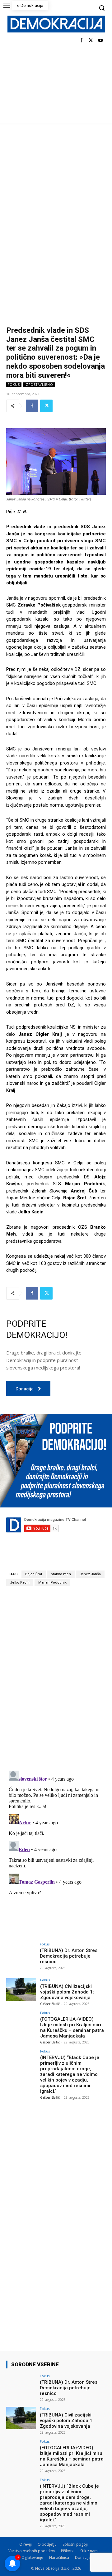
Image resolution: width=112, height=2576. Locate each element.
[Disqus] (56, 1678)
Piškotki (68, 2551)
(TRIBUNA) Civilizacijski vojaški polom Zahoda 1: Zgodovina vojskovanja (67, 1992)
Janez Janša (90, 1574)
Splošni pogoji (75, 2544)
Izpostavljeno (39, 385)
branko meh (61, 1574)
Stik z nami (89, 2551)
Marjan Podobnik (52, 1583)
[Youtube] (100, 41)
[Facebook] (81, 41)
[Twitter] (91, 41)
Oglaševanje (32, 2557)
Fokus (14, 385)
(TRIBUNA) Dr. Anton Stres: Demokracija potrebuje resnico (69, 1956)
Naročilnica (59, 2557)
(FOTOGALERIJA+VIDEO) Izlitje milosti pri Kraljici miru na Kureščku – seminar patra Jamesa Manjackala (72, 2028)
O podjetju (47, 2544)
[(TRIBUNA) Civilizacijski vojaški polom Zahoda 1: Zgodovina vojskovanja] (21, 1989)
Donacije (83, 2557)
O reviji (26, 2544)
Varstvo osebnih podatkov (32, 2551)
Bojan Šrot (34, 1574)
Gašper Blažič (50, 2004)
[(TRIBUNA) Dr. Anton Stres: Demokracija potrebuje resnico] (21, 1954)
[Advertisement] (56, 183)
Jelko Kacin (20, 1583)
